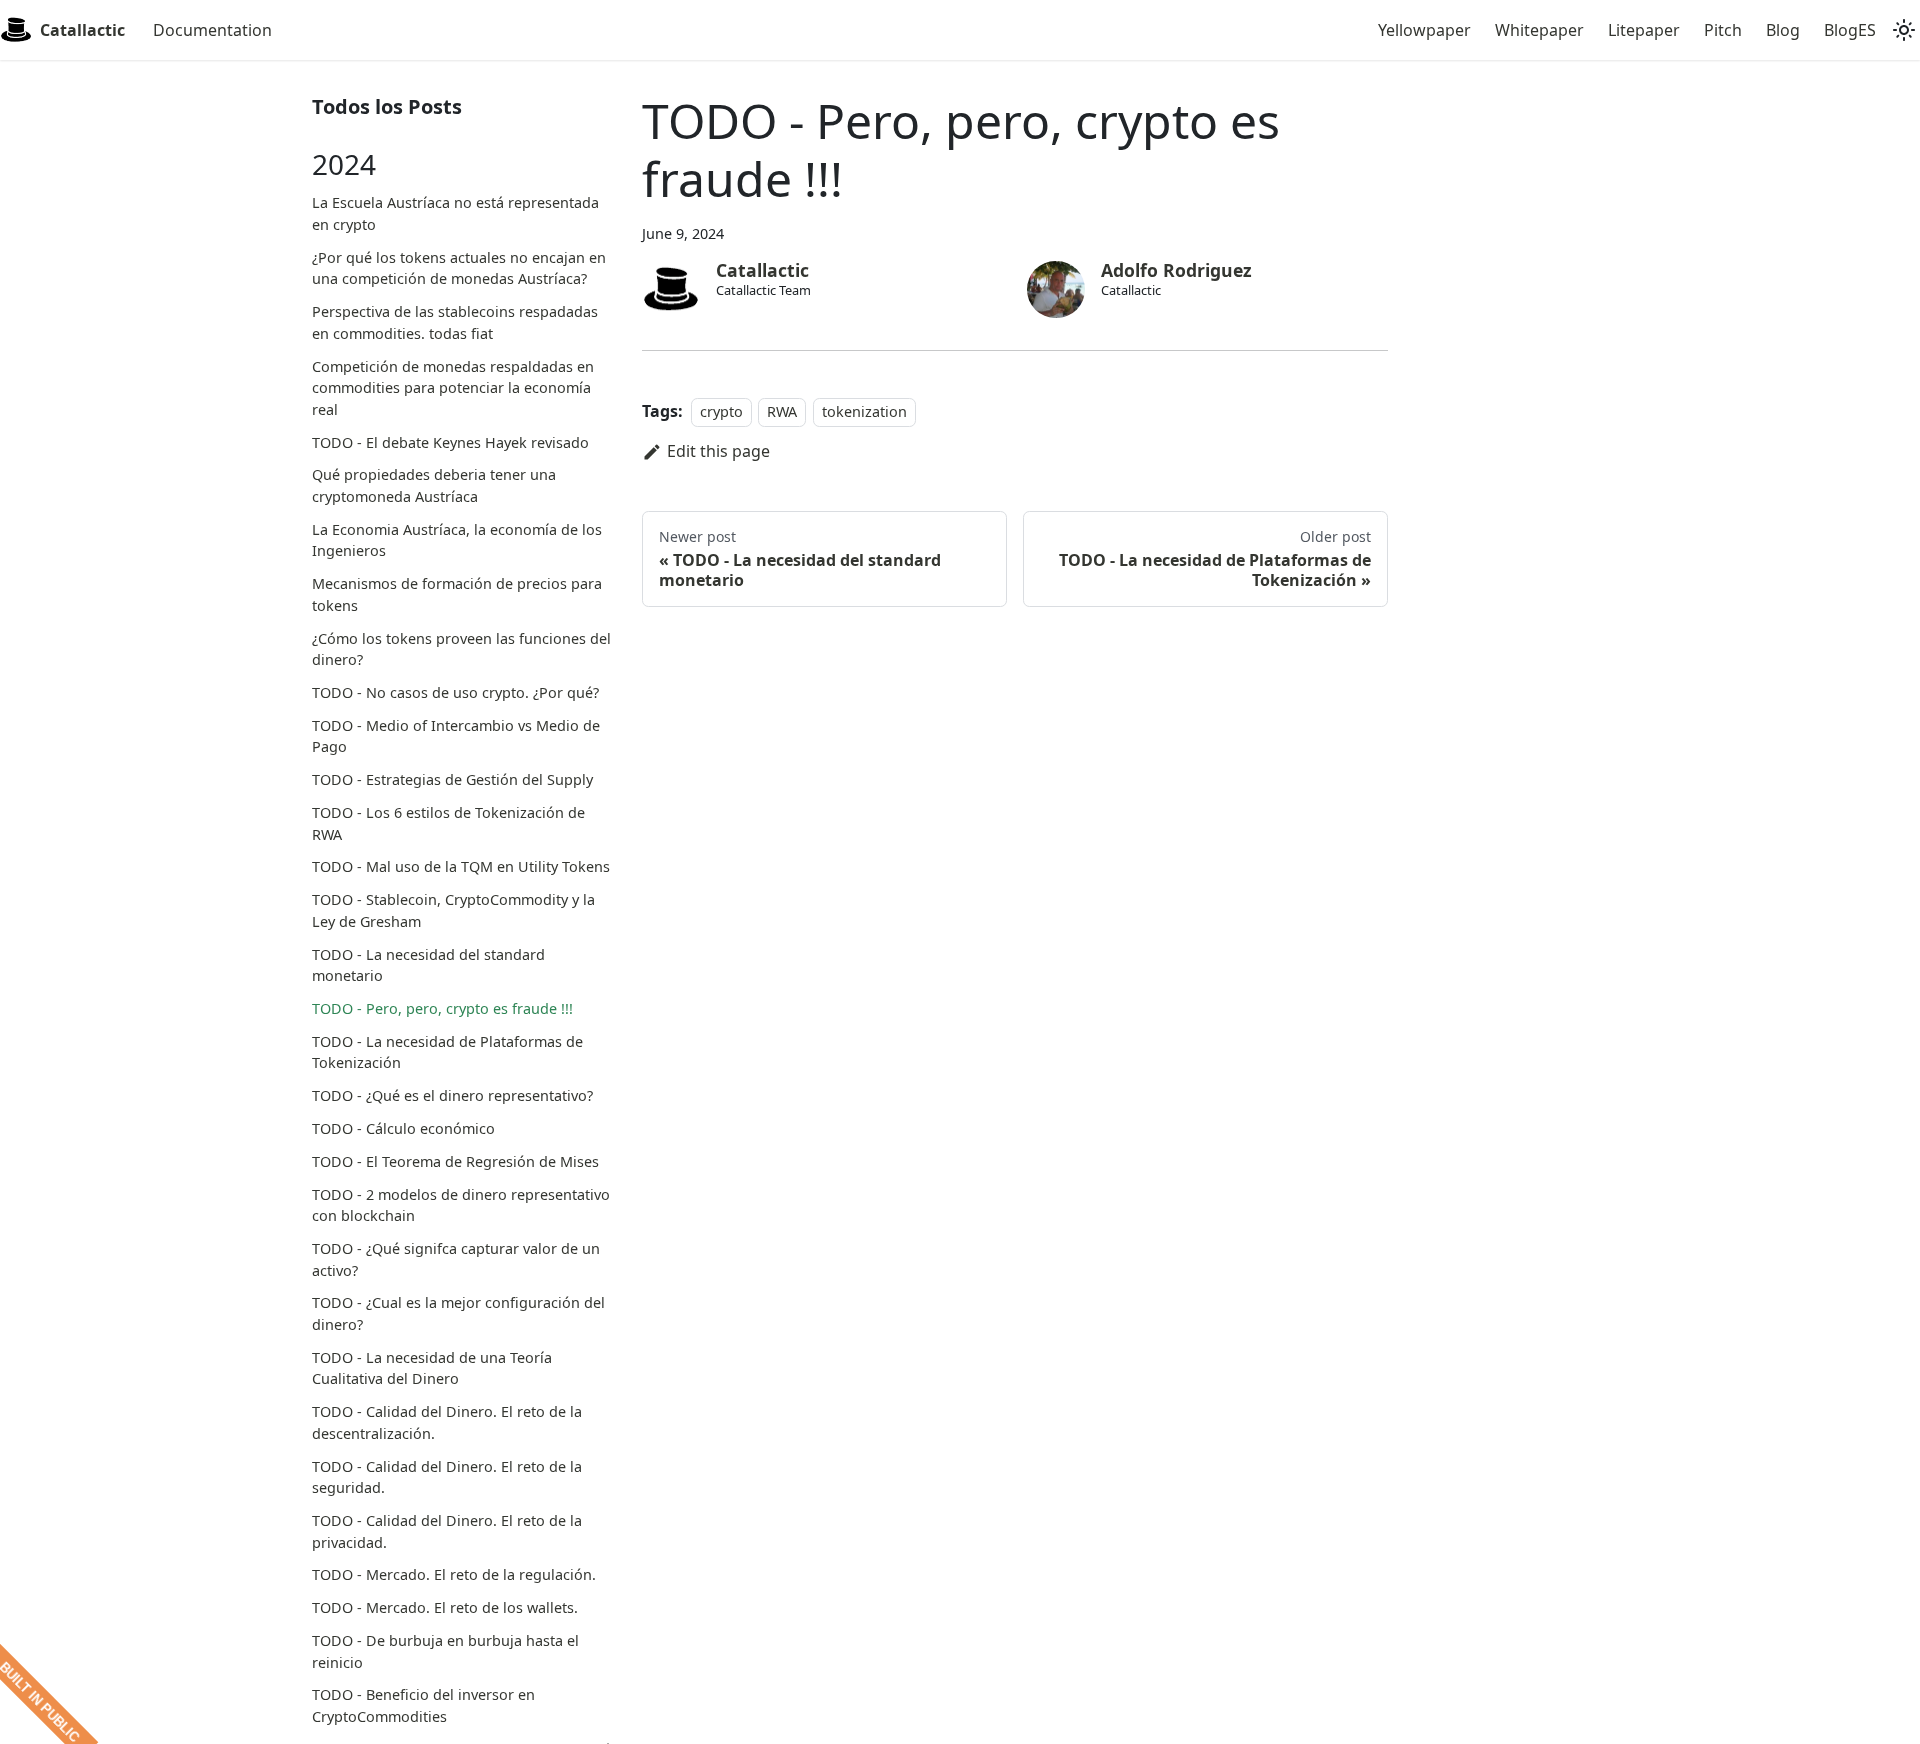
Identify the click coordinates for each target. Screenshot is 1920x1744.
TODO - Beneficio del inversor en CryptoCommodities (423, 1705)
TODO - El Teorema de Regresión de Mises (455, 1161)
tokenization (864, 411)
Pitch (1723, 30)
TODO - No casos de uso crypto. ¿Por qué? (455, 692)
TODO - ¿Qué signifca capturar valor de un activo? (456, 1259)
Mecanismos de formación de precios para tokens (457, 594)
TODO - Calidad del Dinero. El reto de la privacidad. (447, 1531)
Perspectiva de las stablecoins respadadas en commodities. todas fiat (455, 322)
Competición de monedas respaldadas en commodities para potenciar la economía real (453, 388)
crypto (721, 411)
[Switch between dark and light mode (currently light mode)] (1904, 30)
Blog (1783, 30)
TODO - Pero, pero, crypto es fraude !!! (442, 1008)
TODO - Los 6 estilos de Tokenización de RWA (448, 823)
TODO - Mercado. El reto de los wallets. (445, 1607)
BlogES (1850, 30)
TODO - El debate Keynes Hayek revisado (450, 442)
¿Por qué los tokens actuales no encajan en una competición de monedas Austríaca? (459, 268)
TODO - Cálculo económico (403, 1128)
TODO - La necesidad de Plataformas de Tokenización (447, 1052)
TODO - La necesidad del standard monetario (428, 965)
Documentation (212, 30)
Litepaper (1644, 30)
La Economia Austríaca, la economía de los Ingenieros (457, 540)
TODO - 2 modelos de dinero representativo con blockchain (461, 1205)
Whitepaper (1539, 30)
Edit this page (718, 451)
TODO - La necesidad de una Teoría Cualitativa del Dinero (432, 1368)
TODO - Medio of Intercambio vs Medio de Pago (456, 736)
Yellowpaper (1424, 30)
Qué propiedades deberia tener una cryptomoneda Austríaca (434, 485)
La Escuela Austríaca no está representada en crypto (455, 213)
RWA (782, 411)
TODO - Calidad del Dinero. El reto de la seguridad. (447, 1477)
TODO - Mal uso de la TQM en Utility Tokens (461, 866)
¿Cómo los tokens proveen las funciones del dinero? (461, 649)
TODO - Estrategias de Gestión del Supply (452, 779)
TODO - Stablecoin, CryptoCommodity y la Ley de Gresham (453, 910)
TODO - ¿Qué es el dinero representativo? (452, 1095)
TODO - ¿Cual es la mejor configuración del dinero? (458, 1313)
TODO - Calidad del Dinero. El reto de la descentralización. (447, 1422)
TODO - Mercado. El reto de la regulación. (454, 1574)
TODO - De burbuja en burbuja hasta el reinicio (445, 1651)
